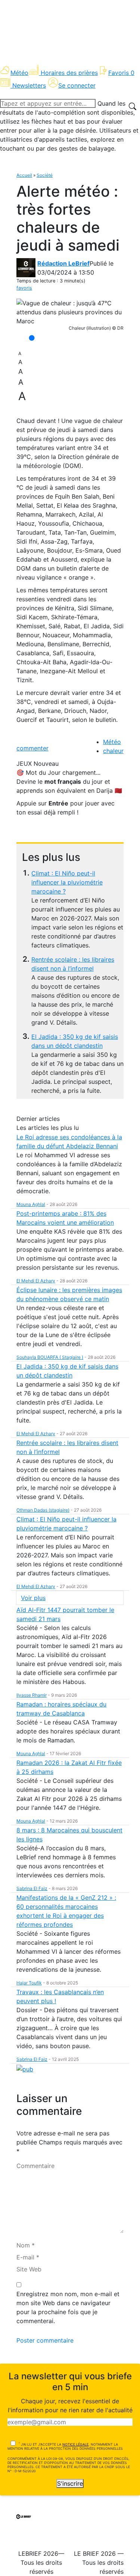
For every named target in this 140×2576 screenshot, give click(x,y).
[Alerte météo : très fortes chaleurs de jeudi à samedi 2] (70, 312)
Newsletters (29, 85)
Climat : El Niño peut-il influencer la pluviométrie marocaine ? (67, 882)
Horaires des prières (69, 73)
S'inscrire (70, 2483)
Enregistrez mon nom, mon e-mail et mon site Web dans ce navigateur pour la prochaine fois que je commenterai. (68, 2307)
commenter (32, 748)
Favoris (121, 73)
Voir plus (33, 1598)
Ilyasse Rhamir (32, 1695)
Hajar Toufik (29, 1983)
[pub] (25, 2068)
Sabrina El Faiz (32, 1888)
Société (45, 175)
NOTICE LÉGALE (75, 2444)
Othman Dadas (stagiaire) (43, 1510)
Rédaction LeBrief (63, 263)
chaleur (113, 751)
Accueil (24, 175)
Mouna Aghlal (31, 1204)
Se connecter (77, 85)
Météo (19, 73)
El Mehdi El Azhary (36, 1281)
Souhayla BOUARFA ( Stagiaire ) (50, 1357)
